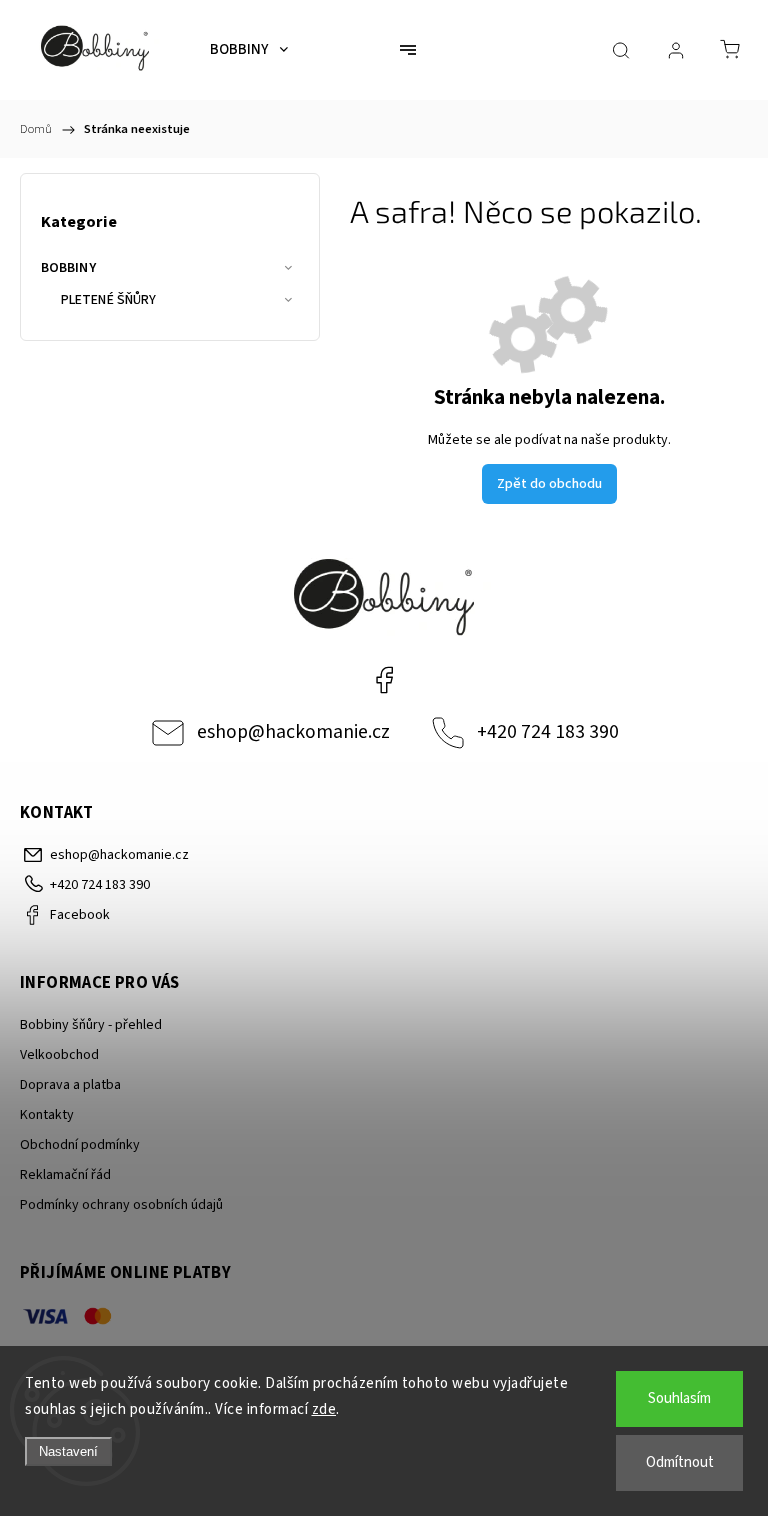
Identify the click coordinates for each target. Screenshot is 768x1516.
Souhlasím (679, 1398)
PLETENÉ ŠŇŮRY (108, 300)
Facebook (384, 680)
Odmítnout (680, 1462)
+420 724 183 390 (548, 732)
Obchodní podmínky (80, 1145)
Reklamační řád (65, 1175)
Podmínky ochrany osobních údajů (121, 1205)
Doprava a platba (70, 1085)
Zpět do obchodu (549, 484)
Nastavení (68, 1451)
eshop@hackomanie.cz (293, 732)
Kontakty (47, 1115)
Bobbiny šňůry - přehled (91, 1025)
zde (324, 1409)
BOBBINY (68, 268)
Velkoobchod (59, 1055)
